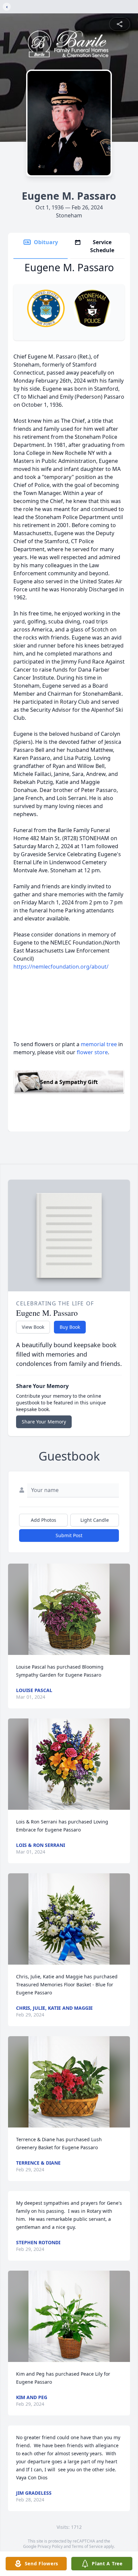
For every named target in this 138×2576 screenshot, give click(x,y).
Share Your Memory (44, 1422)
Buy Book (70, 1327)
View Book (33, 1327)
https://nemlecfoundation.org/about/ (61, 967)
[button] (69, 1609)
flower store (92, 1052)
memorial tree (99, 1044)
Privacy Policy (50, 2546)
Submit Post (69, 1535)
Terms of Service (87, 2546)
